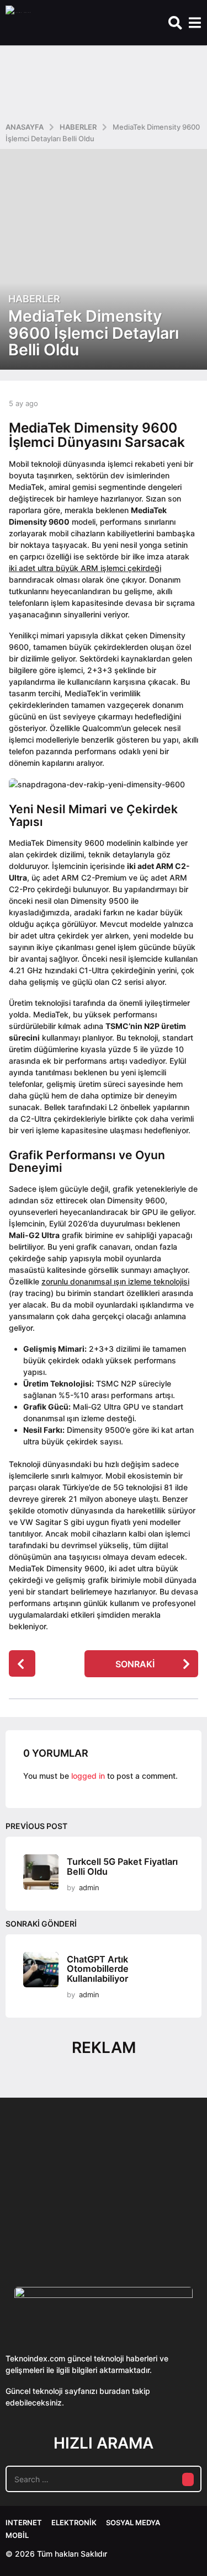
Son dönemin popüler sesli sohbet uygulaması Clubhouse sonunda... (60, 2225)
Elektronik (74, 2522)
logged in (88, 1776)
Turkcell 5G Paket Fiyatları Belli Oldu (122, 1866)
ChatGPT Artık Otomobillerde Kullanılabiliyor (98, 1969)
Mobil (17, 2535)
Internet (24, 2522)
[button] (175, 23)
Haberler (34, 299)
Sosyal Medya (133, 2522)
